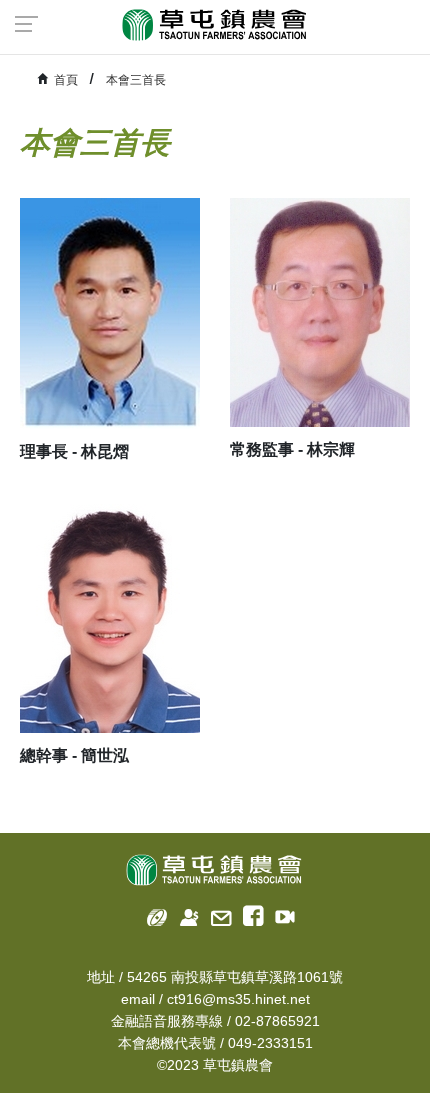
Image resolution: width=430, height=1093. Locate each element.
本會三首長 (136, 80)
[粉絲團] (247, 913)
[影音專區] (279, 913)
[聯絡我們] (215, 913)
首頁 (66, 80)
